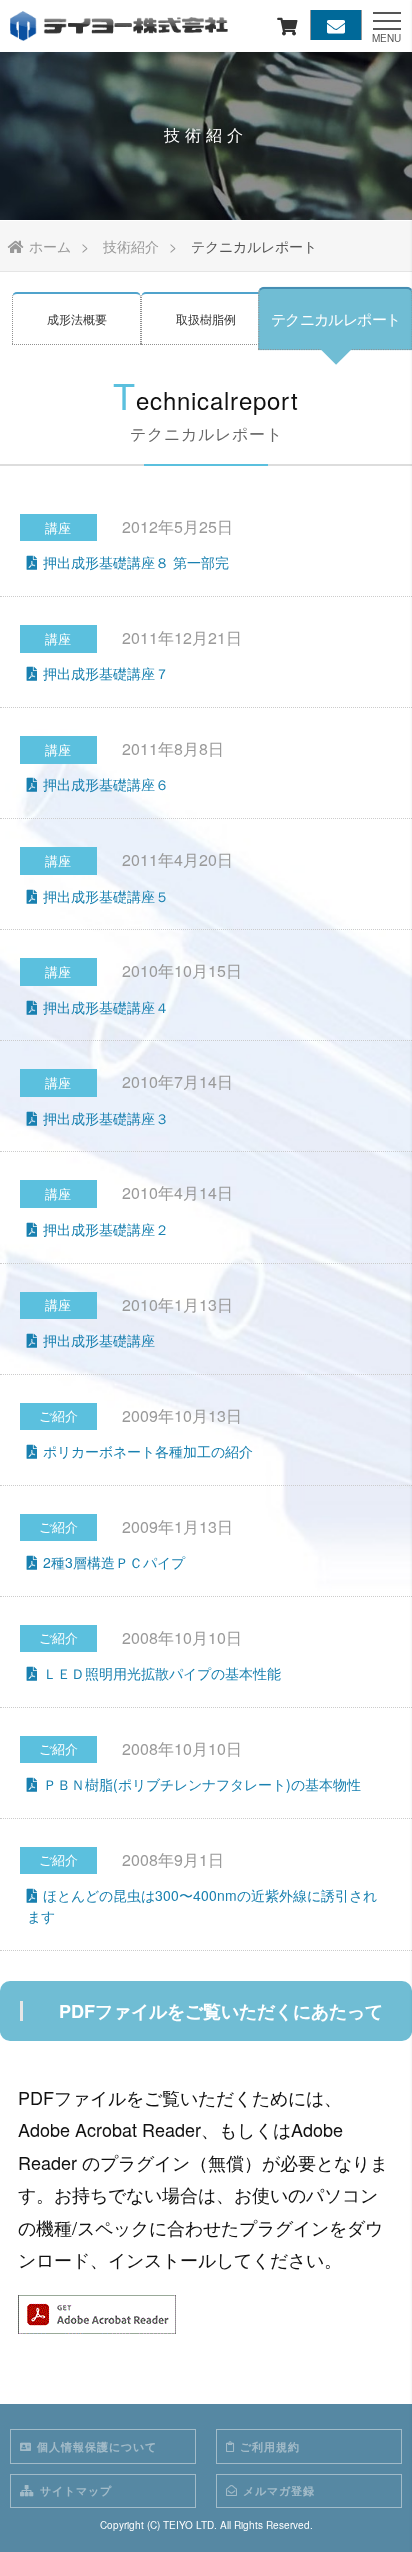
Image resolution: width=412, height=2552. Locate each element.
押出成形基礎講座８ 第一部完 (136, 562)
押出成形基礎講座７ (106, 673)
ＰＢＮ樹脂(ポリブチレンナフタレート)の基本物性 (202, 1784)
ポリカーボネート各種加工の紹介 (148, 1451)
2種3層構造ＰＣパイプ (114, 1562)
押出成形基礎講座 (99, 1340)
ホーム (50, 246)
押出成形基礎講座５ (106, 896)
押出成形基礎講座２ (106, 1229)
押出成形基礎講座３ (106, 1118)
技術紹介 (131, 246)
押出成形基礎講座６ (106, 784)
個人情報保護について (97, 2446)
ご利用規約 (270, 2446)
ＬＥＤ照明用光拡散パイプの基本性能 (162, 1673)
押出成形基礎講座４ (106, 1007)
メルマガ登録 (279, 2490)
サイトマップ (76, 2490)
